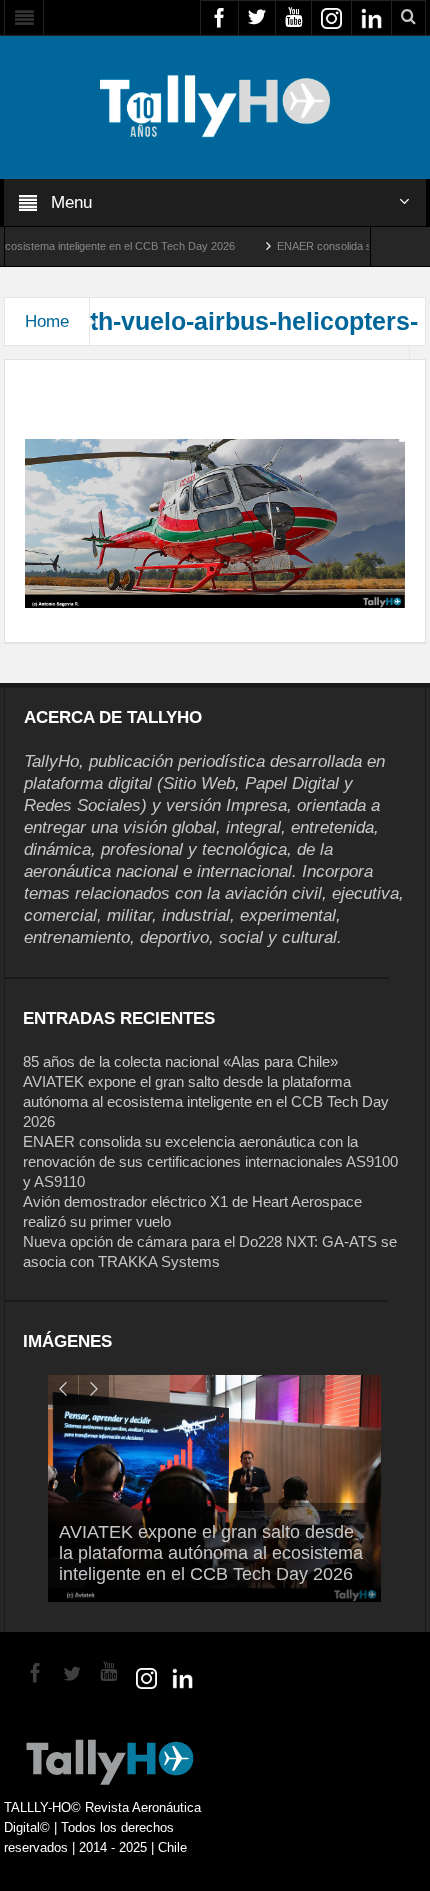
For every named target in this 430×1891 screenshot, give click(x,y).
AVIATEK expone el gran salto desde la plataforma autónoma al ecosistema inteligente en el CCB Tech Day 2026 (206, 1101)
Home (47, 321)
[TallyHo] (215, 106)
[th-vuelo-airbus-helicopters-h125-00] (214, 523)
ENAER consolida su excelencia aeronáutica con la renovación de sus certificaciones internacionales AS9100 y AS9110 (210, 1161)
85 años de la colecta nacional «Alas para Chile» (180, 1061)
